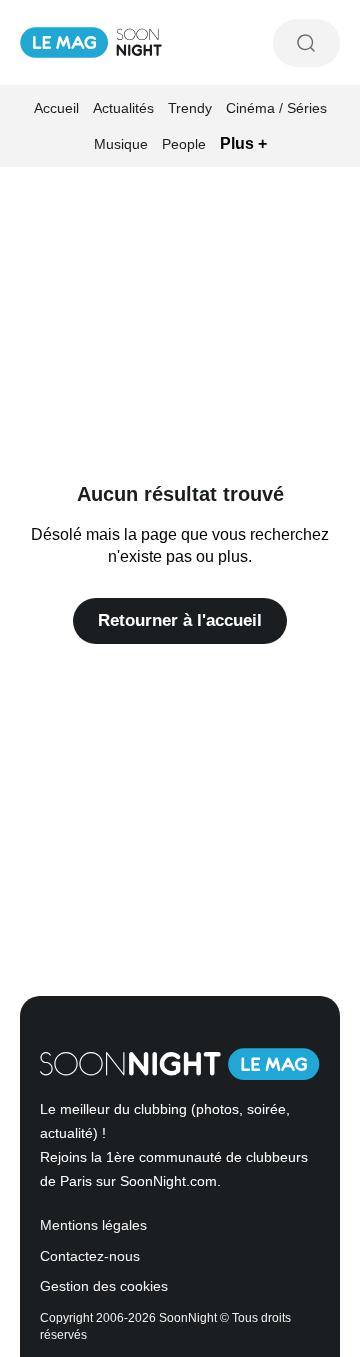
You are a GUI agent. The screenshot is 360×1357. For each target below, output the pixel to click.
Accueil (56, 108)
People (184, 144)
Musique (121, 144)
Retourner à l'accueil (180, 620)
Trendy (190, 108)
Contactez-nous (90, 1256)
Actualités (123, 108)
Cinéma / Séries (276, 108)
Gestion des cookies (104, 1286)
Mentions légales (93, 1225)
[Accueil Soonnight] (91, 42)
